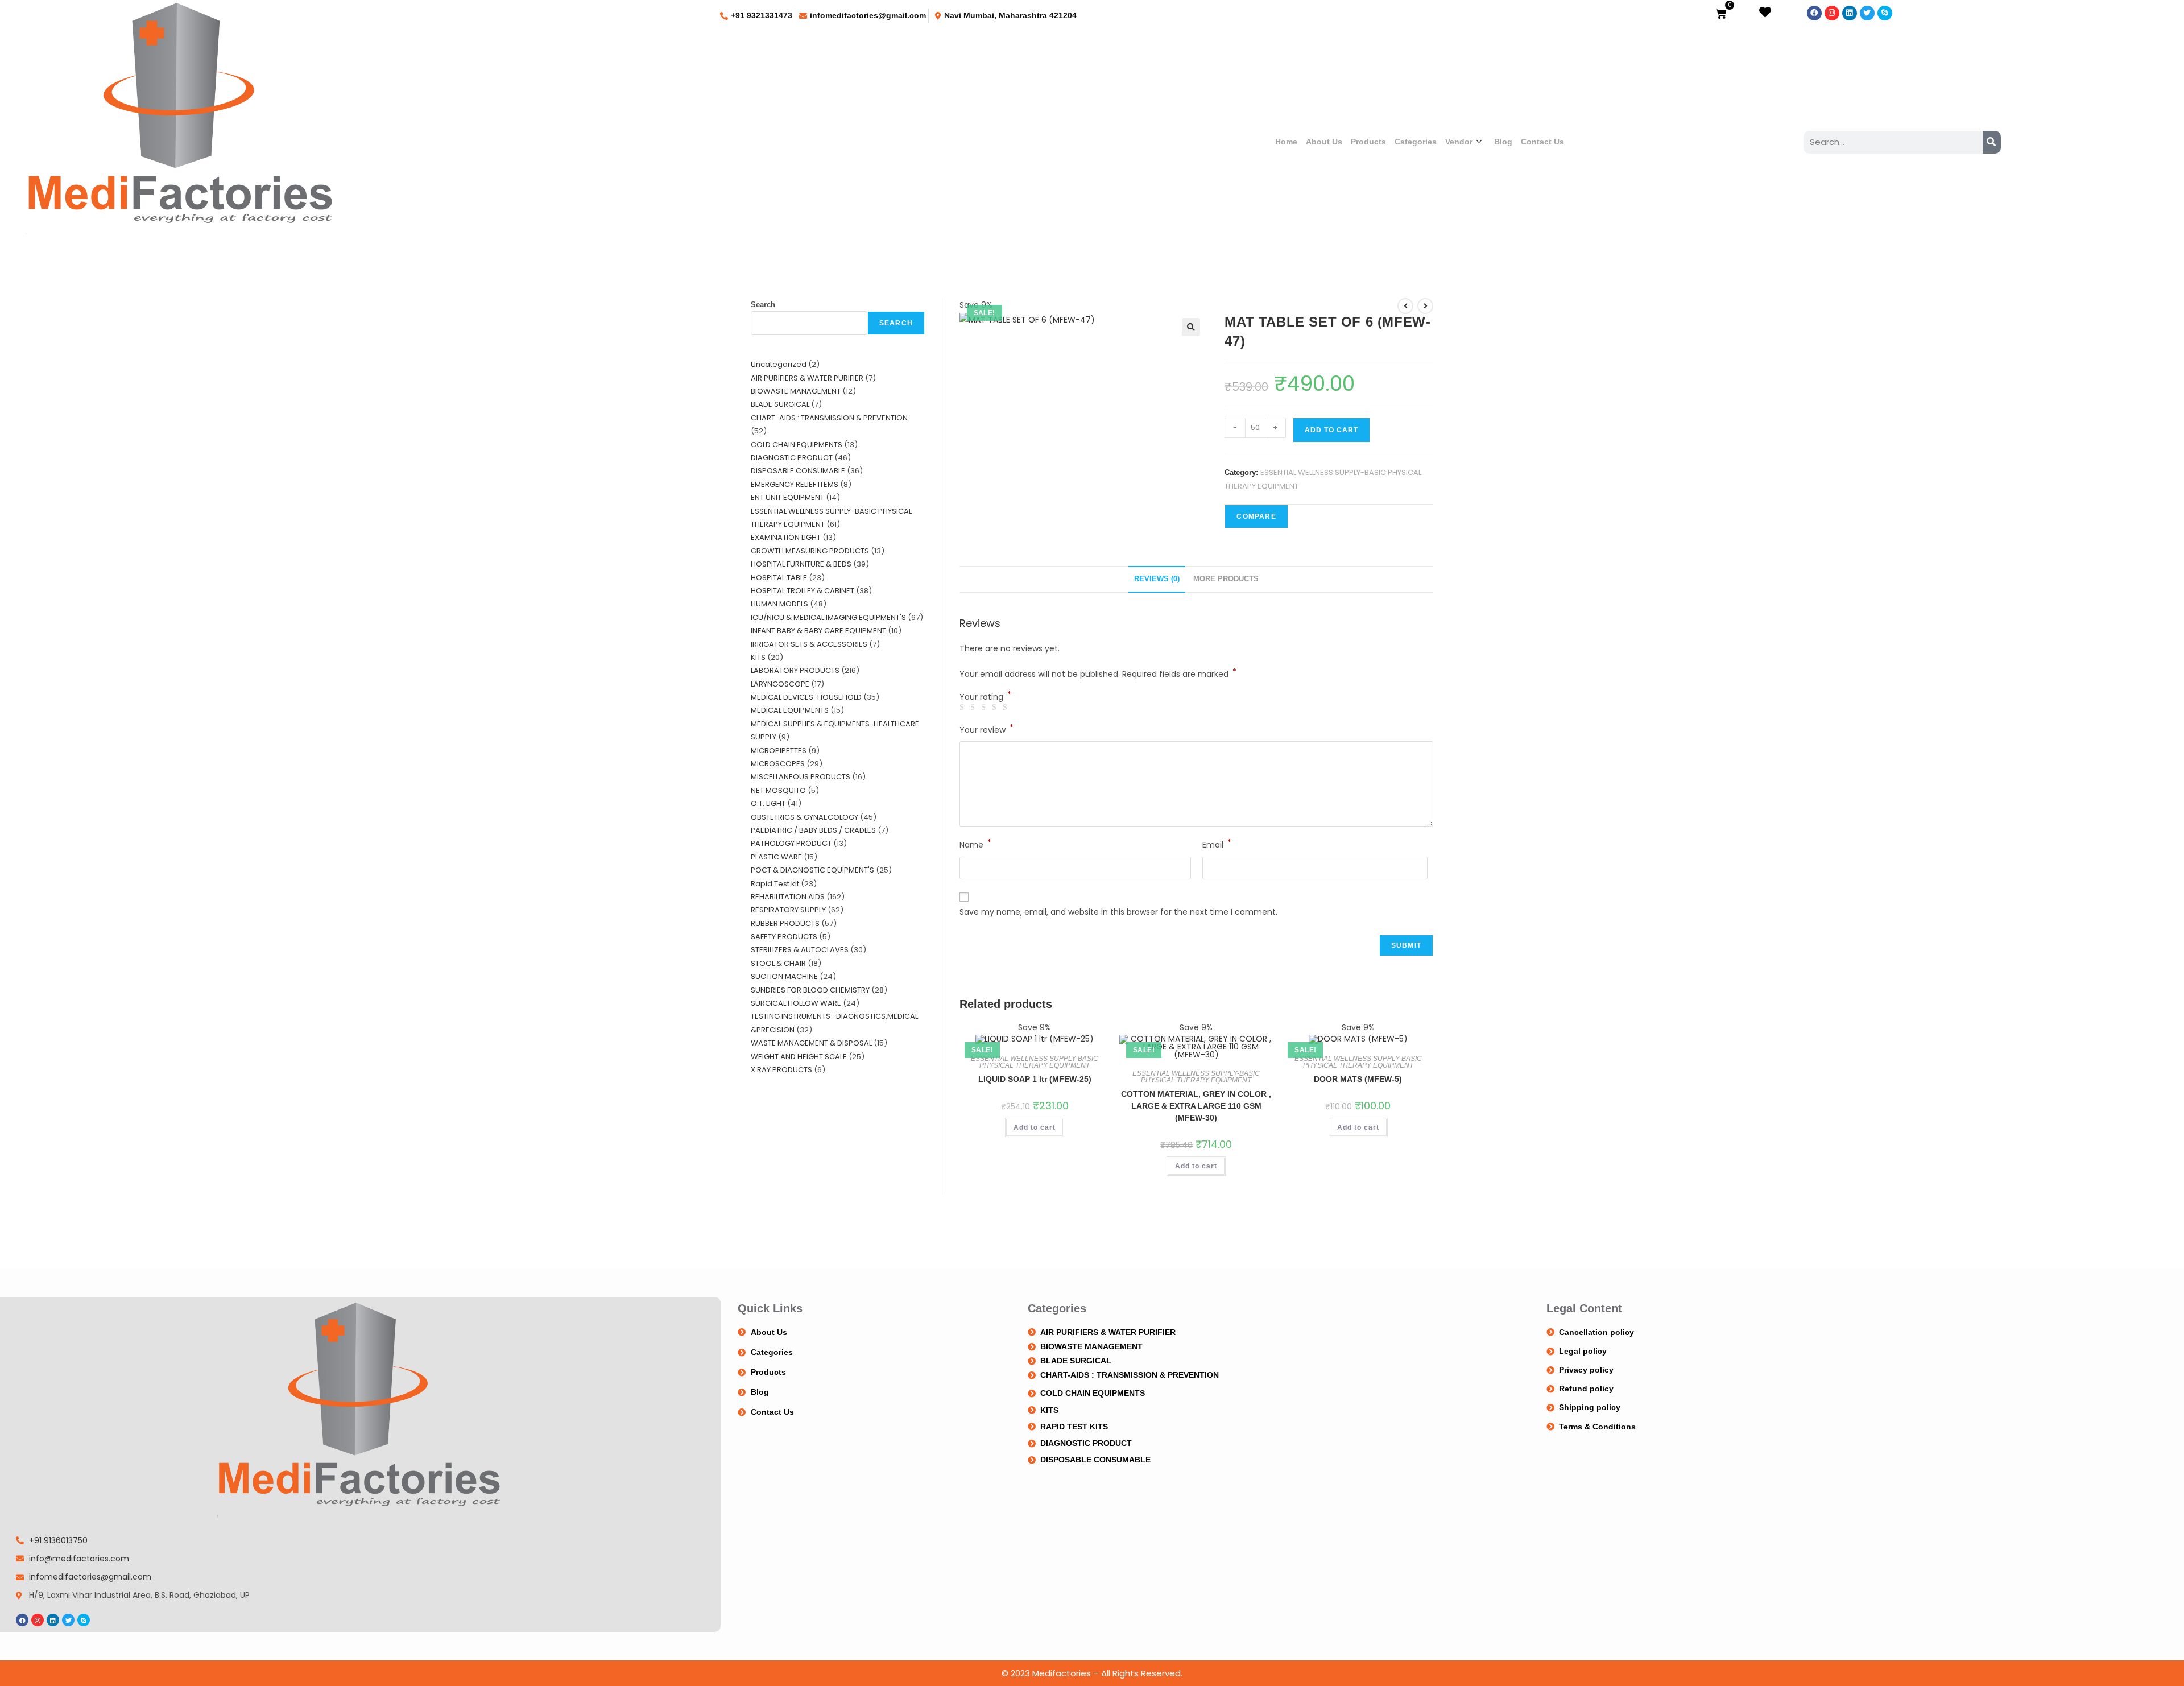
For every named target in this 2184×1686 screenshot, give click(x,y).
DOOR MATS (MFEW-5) (1358, 1079)
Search (763, 305)
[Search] (1992, 142)
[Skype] (1885, 13)
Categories (1416, 142)
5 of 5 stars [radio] (1007, 708)
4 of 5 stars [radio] (996, 708)
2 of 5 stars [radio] (974, 708)
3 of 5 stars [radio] (985, 708)
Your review (986, 729)
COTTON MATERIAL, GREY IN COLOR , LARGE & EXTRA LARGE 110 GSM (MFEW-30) (1196, 1106)
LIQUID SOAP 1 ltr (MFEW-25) (1035, 1079)
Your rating (985, 697)
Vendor (1459, 142)
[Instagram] (1832, 13)
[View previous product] (1405, 306)
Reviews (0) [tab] (1157, 579)
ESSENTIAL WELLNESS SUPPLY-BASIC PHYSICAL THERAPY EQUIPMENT (1035, 1062)
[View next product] (1425, 306)
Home (1286, 142)
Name (975, 844)
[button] (1191, 327)
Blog (1503, 142)
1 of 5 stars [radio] (963, 708)
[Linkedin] (1850, 13)
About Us (1324, 142)
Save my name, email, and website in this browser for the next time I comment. (1118, 912)
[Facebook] (1814, 13)
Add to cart (1331, 430)
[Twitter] (1867, 13)
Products (1368, 142)
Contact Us (1542, 142)
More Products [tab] (1226, 579)
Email (1217, 844)
